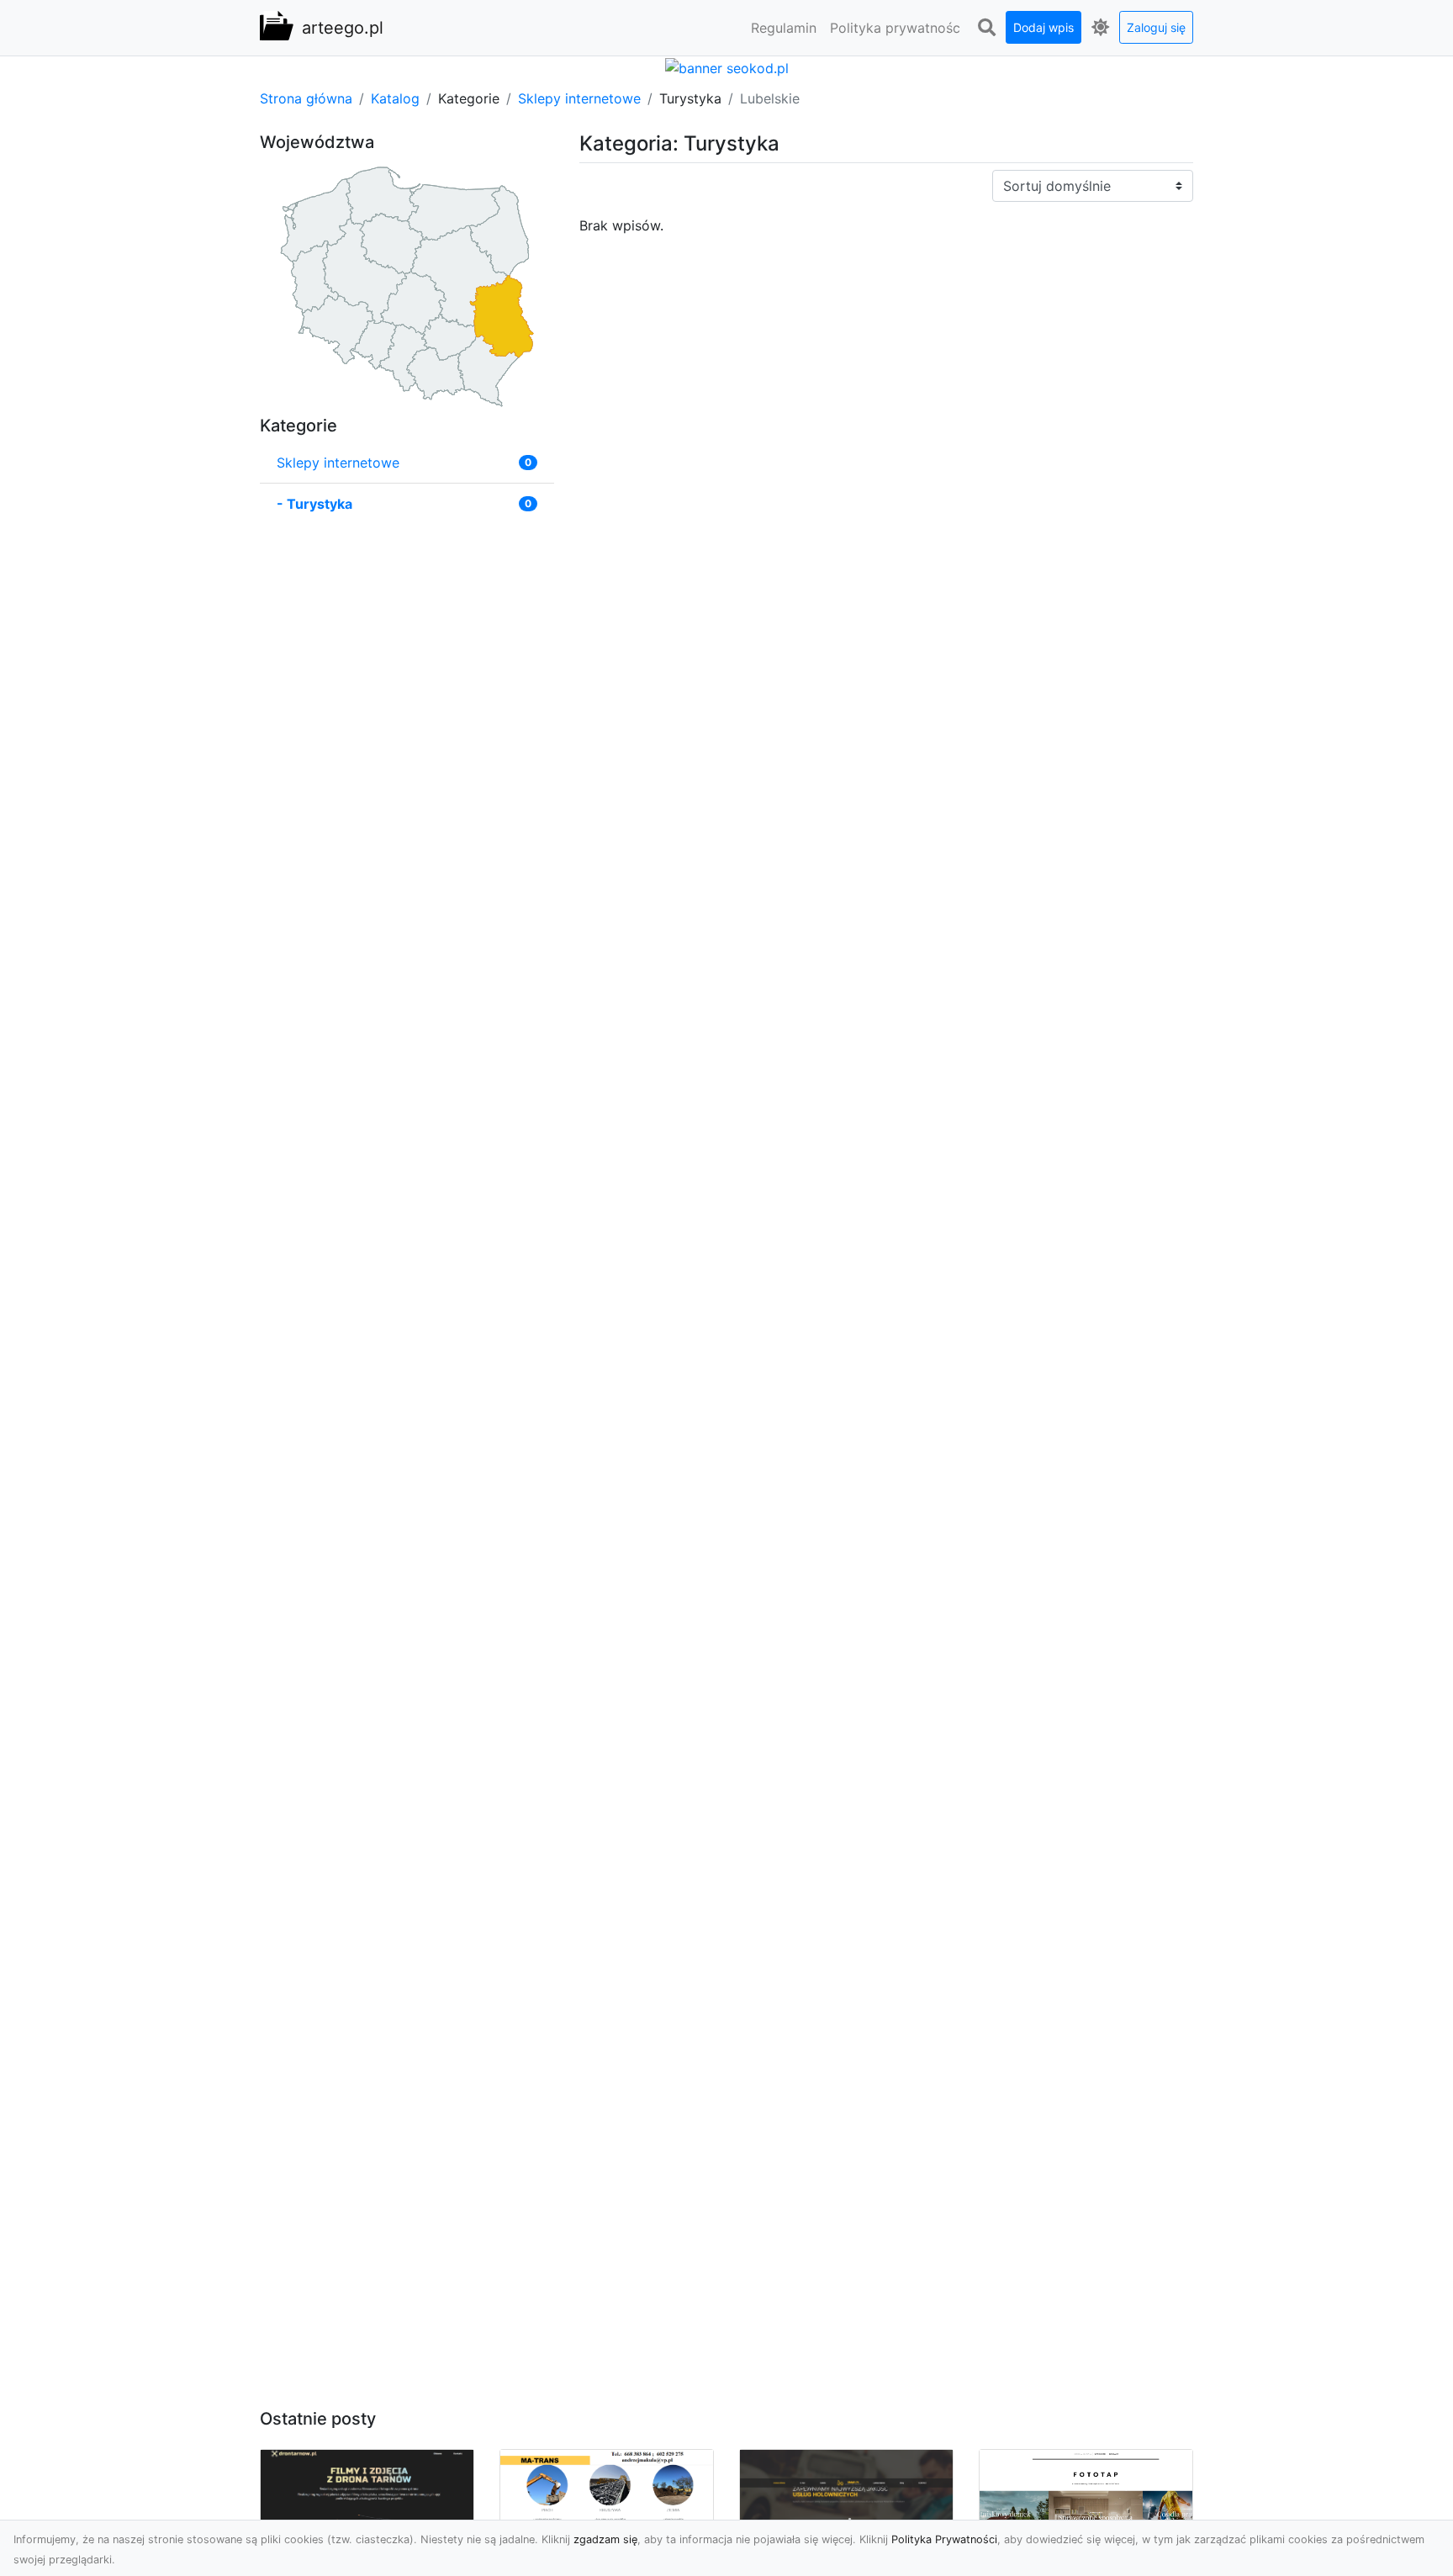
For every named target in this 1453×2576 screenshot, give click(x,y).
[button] (986, 28)
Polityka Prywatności (944, 2539)
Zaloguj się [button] (1156, 27)
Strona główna (306, 98)
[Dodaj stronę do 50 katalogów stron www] (727, 66)
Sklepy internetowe (579, 98)
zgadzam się (605, 2539)
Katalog (395, 98)
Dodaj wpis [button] (1044, 27)
